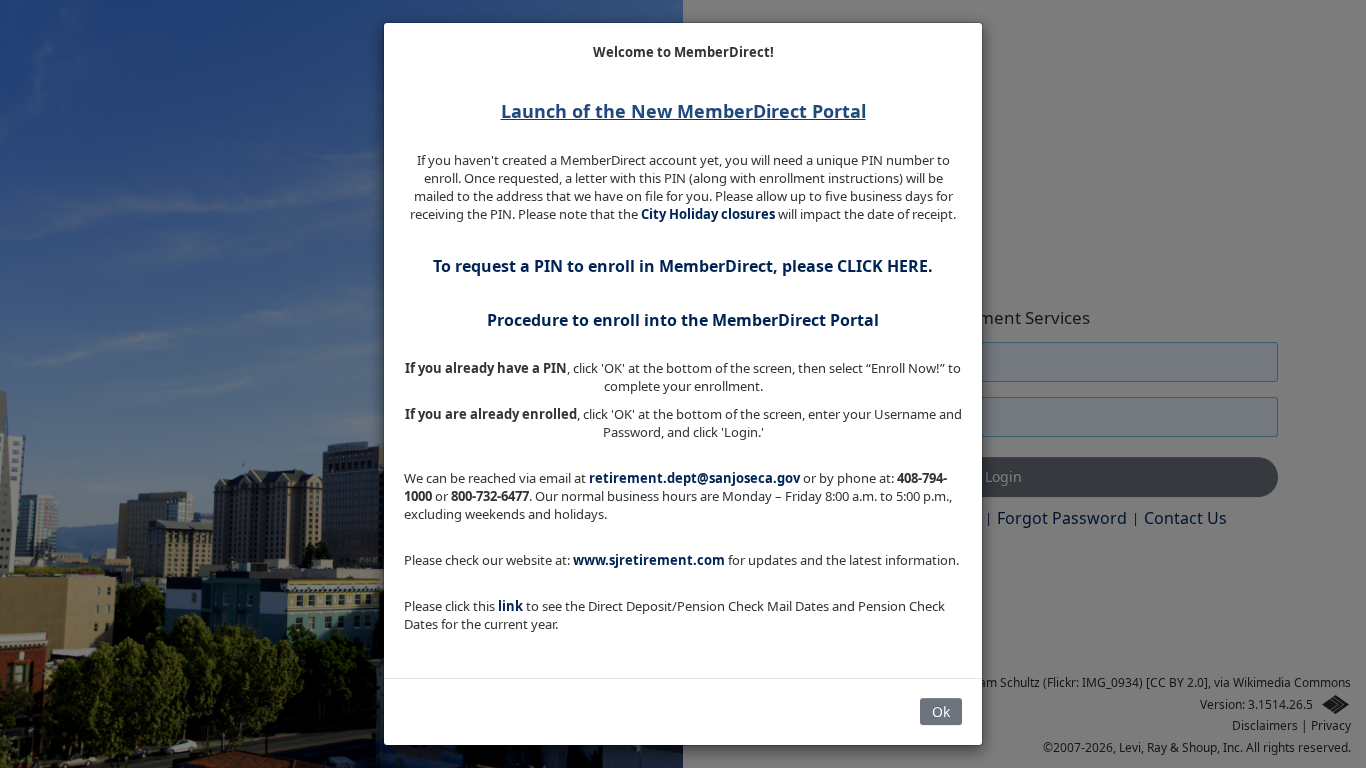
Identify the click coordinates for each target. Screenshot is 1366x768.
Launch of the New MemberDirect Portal (683, 111)
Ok (941, 711)
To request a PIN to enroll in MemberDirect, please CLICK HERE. (683, 266)
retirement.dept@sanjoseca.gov (694, 478)
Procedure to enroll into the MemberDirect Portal (683, 320)
